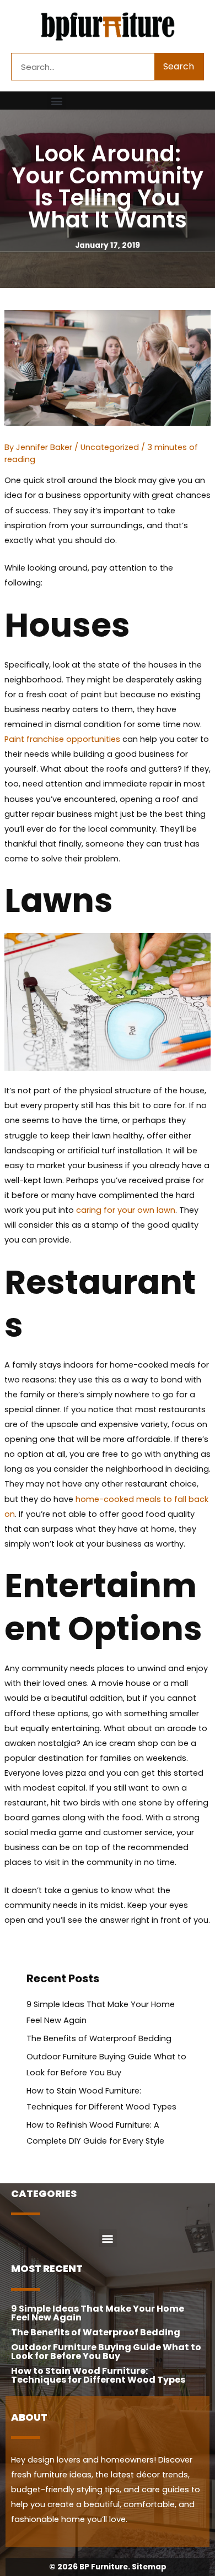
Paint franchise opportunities (62, 739)
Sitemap (149, 2567)
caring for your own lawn (126, 1210)
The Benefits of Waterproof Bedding (99, 2038)
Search (179, 66)
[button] (57, 101)
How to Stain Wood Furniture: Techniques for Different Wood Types (98, 2375)
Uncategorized (110, 447)
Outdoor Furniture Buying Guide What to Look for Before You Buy (106, 2352)
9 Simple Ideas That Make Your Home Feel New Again (98, 2313)
